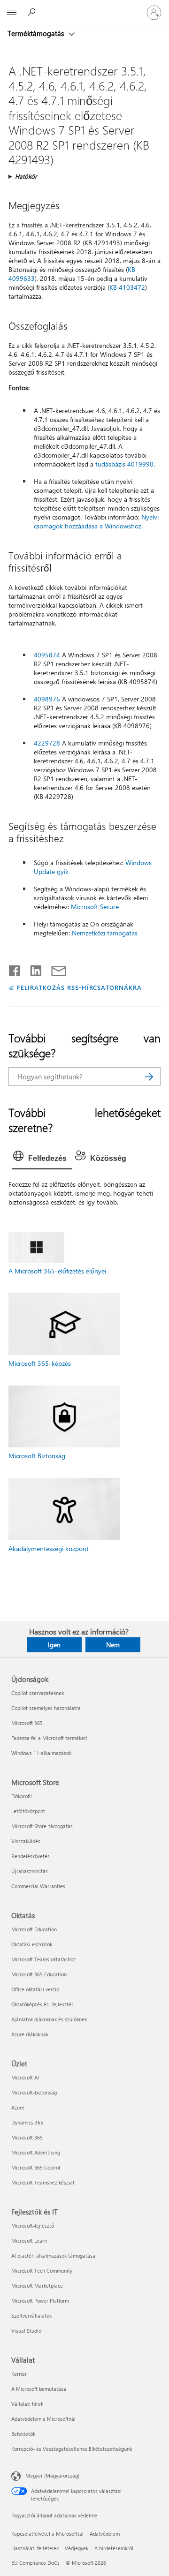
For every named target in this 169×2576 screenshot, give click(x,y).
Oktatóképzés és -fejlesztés (42, 2004)
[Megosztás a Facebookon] (15, 969)
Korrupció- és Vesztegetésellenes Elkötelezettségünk (72, 2449)
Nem (113, 1645)
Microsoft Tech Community (42, 2271)
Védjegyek (77, 2548)
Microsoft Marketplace (37, 2286)
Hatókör (26, 176)
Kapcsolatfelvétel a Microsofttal (47, 2534)
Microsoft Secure (95, 907)
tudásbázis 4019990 (124, 464)
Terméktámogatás (37, 33)
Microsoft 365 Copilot (36, 2167)
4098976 (47, 699)
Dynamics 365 (27, 2122)
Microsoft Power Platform (40, 2301)
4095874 (47, 655)
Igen (54, 1645)
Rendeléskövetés (31, 1856)
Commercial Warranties (38, 1886)
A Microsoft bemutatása (39, 2389)
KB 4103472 (127, 287)
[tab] (42, 1159)
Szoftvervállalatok (31, 2316)
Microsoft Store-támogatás (42, 1826)
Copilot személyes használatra (46, 1708)
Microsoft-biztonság (34, 2092)
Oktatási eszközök (32, 1944)
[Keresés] (149, 1077)
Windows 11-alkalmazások (41, 1753)
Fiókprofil (22, 1796)
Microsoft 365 (27, 1723)
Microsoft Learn (29, 2241)
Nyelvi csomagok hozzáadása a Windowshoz (96, 521)
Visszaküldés (26, 1841)
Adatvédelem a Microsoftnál (43, 2419)
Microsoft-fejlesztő (33, 2226)
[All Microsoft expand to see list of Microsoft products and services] (12, 13)
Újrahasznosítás (30, 1871)
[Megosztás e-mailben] (54, 969)
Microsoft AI (25, 2077)
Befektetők (23, 2434)
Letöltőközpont (28, 1811)
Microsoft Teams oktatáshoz (43, 1959)
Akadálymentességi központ (49, 1548)
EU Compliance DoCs (35, 2563)
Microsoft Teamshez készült (43, 2182)
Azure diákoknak (30, 2034)
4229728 (47, 743)
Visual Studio (26, 2331)
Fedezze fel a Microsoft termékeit (49, 1738)
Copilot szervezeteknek (38, 1693)
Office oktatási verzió (35, 1989)
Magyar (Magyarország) (52, 2475)
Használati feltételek (35, 2548)
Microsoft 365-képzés (40, 1363)
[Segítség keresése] (33, 12)
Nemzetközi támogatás (105, 933)
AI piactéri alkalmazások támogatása (53, 2256)
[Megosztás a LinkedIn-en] (32, 969)
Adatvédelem (105, 2534)
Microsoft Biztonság (37, 1456)
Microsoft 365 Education (39, 1974)
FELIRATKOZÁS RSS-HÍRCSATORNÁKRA (79, 987)
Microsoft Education (34, 1929)
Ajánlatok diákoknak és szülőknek (49, 2019)
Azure (18, 2107)
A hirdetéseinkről (114, 2548)
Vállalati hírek (27, 2404)
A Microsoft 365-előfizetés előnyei (57, 1271)
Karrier (19, 2374)
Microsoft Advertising (36, 2152)
